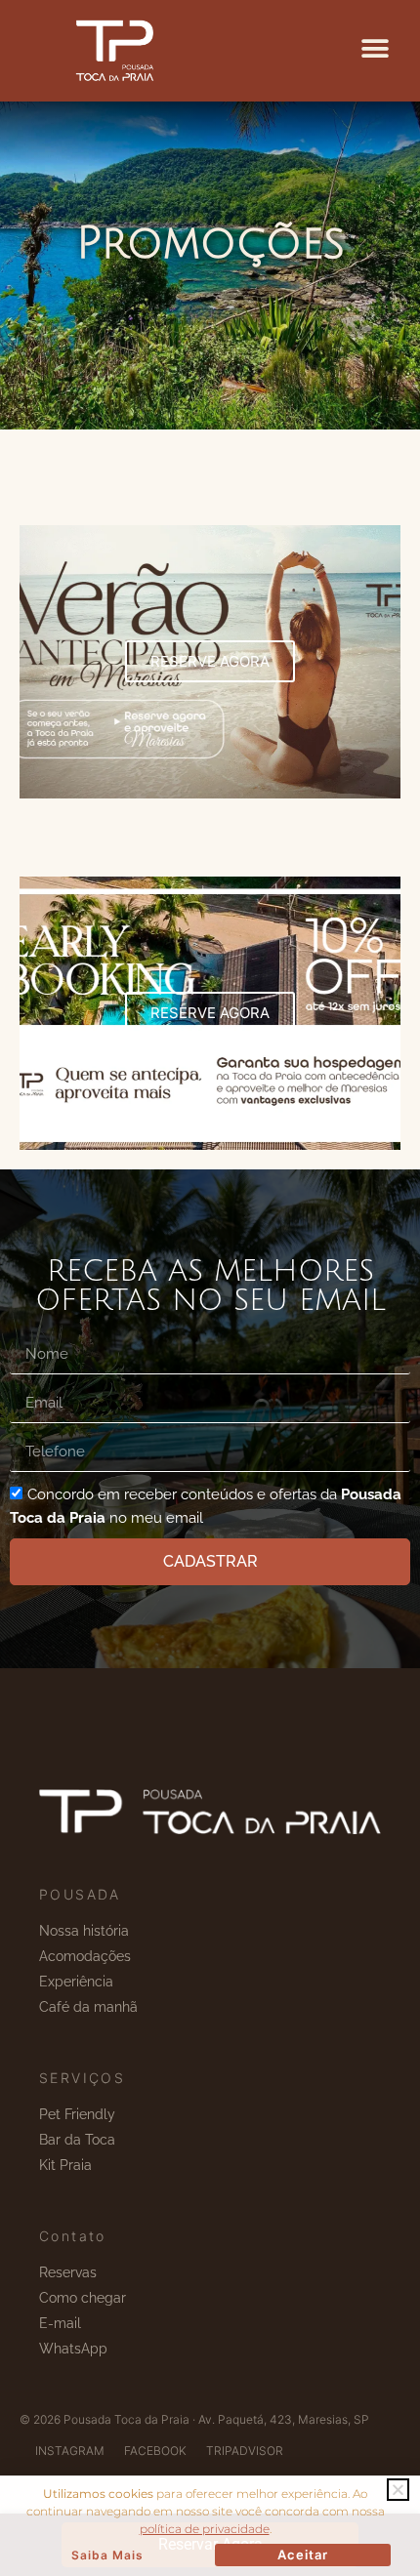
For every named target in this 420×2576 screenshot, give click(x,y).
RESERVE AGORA (210, 661)
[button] (375, 49)
